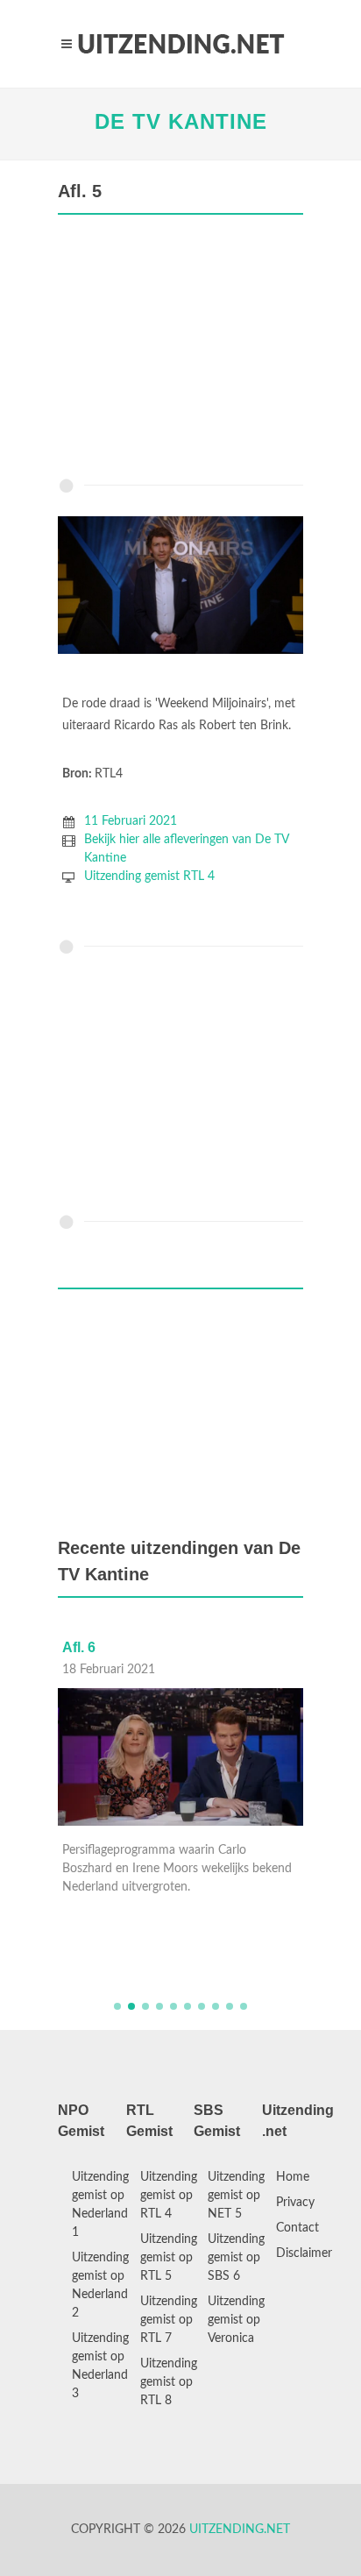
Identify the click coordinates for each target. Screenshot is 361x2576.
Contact (297, 2228)
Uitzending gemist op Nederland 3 (100, 2366)
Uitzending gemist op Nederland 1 (100, 2205)
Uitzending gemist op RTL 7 (169, 2320)
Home (293, 2177)
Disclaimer (304, 2253)
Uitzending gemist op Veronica (236, 2320)
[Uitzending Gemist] (180, 44)
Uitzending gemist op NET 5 (236, 2196)
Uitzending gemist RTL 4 (149, 876)
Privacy (295, 2203)
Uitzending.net (240, 2530)
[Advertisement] (180, 351)
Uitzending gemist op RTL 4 (169, 2196)
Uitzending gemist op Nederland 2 (100, 2285)
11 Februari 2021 (131, 821)
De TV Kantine (181, 121)
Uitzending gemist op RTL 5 (169, 2258)
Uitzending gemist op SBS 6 (236, 2258)
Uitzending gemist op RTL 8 (169, 2382)
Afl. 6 (79, 1647)
